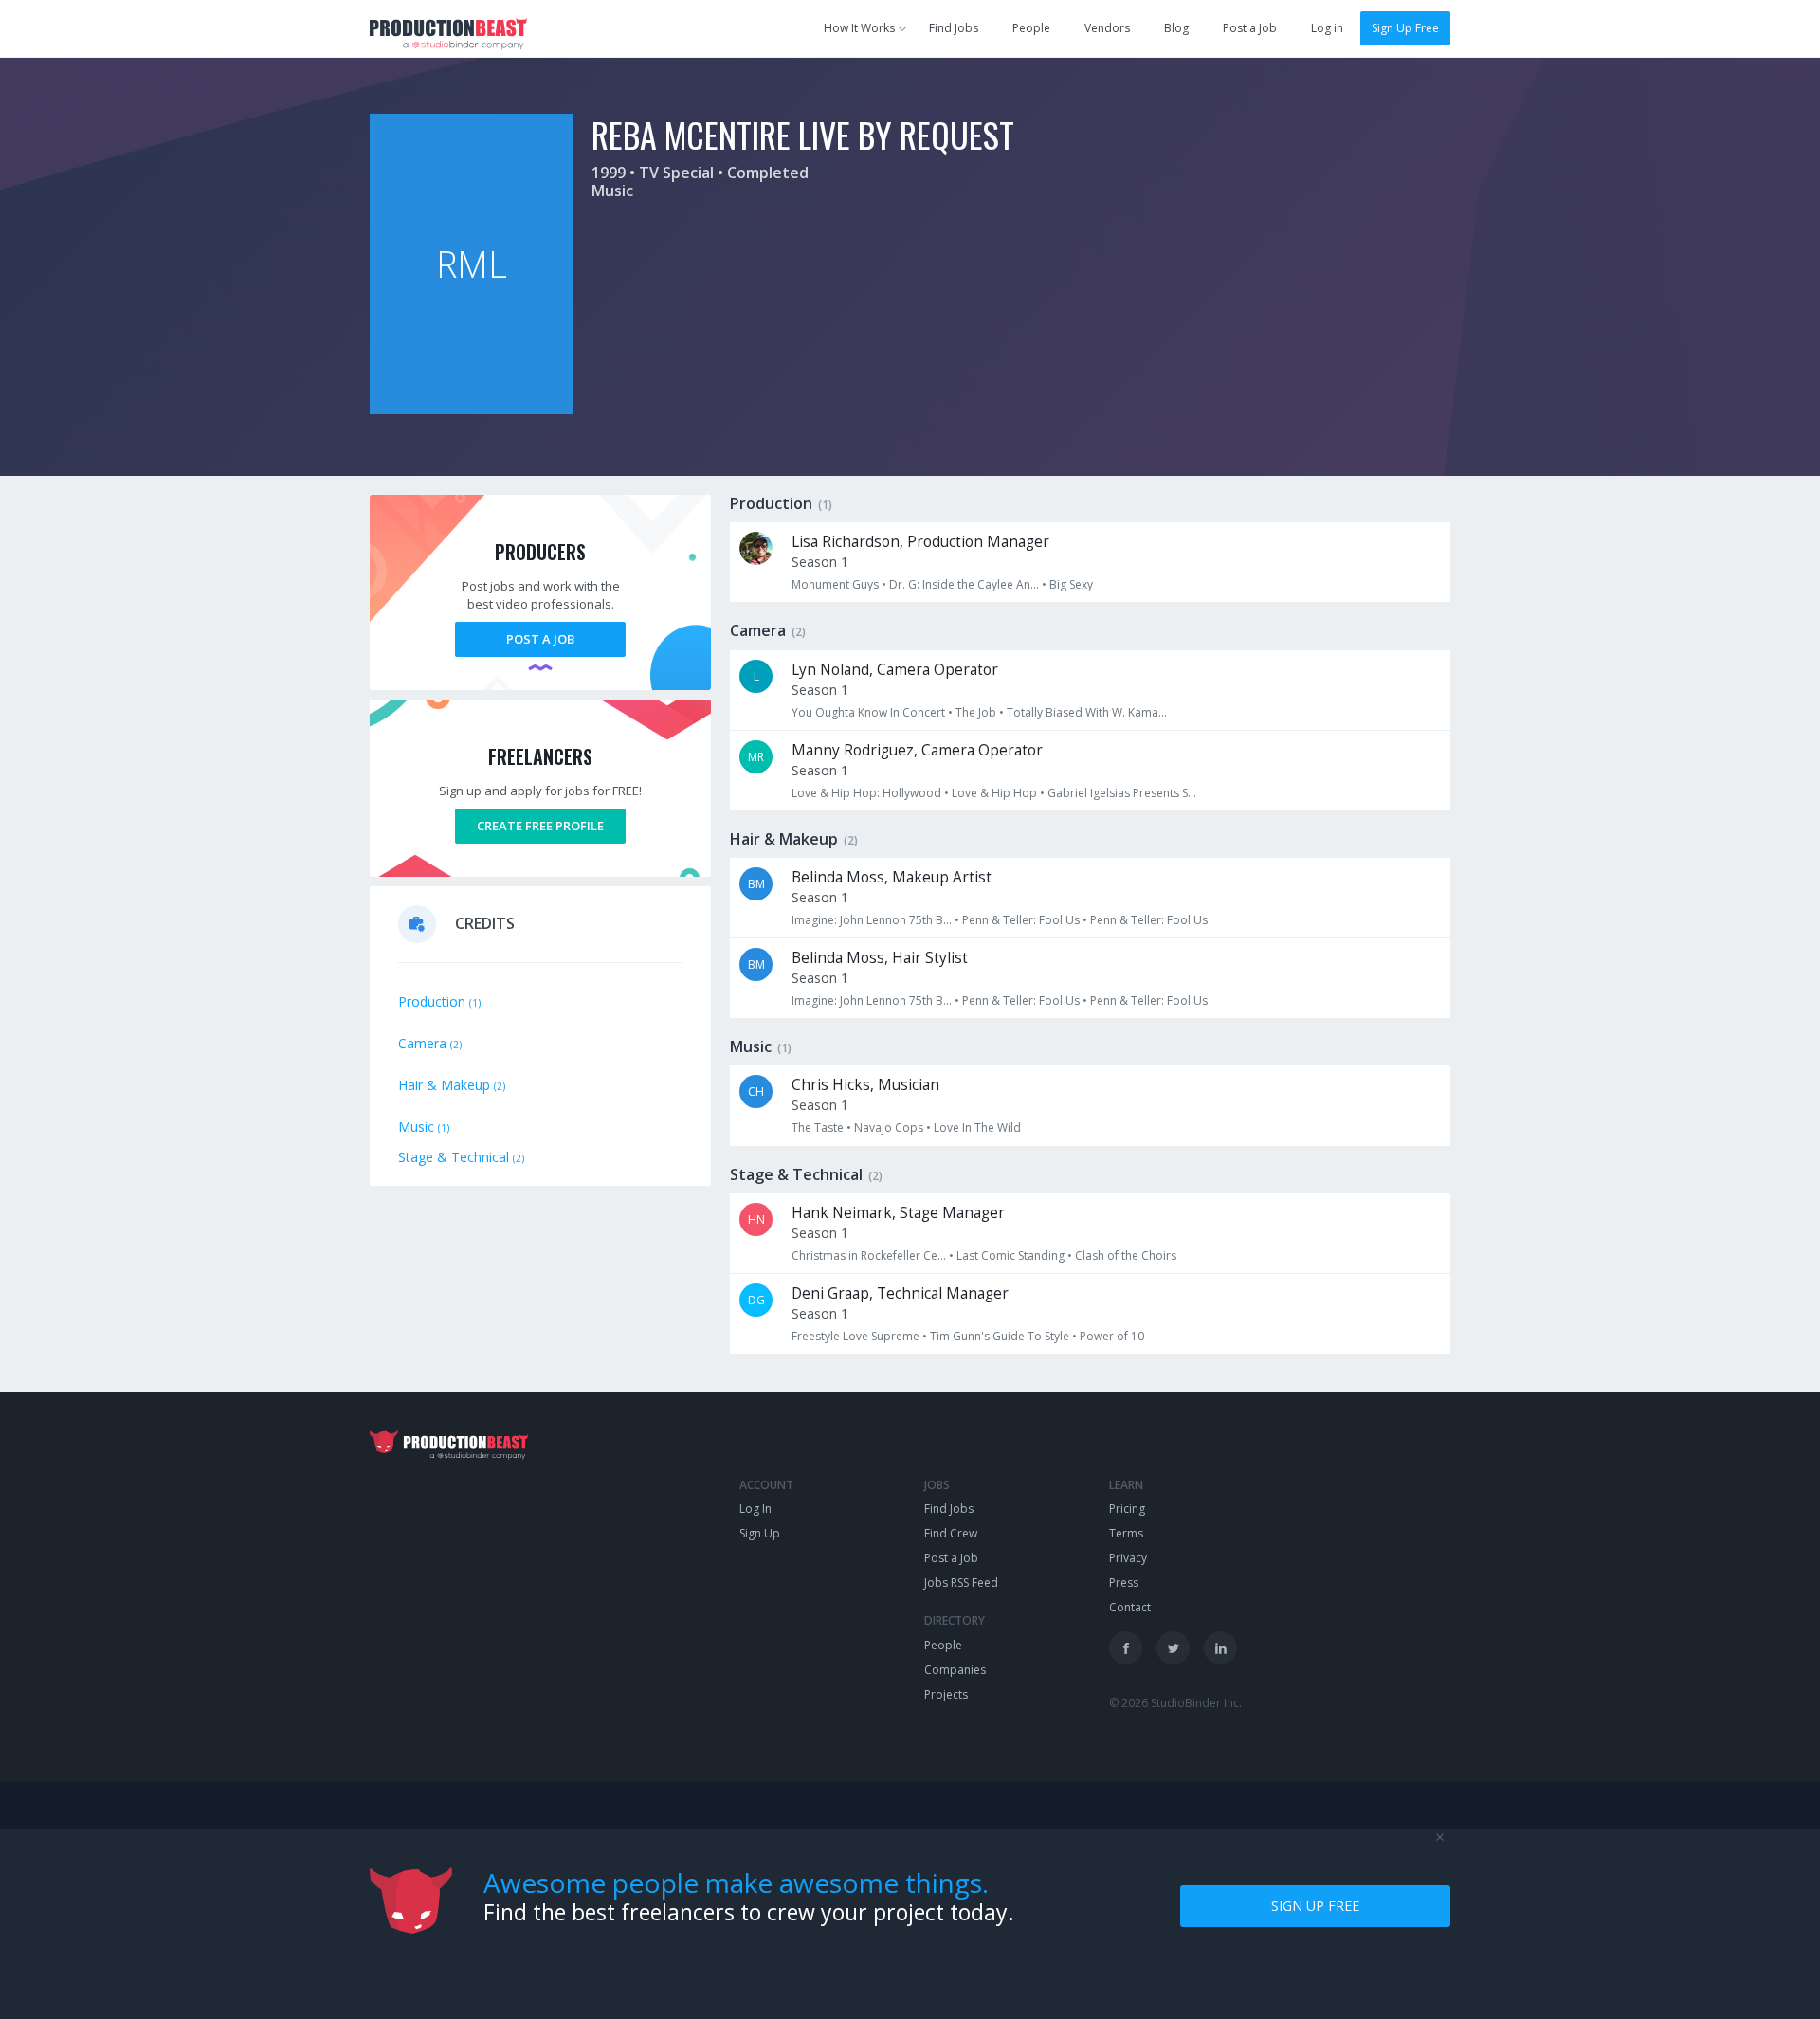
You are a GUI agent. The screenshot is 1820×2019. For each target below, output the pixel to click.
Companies (955, 1670)
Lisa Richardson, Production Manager (920, 542)
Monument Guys (835, 584)
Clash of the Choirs (1126, 1255)
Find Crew (951, 1533)
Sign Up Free (1405, 28)
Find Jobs (954, 28)
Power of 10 (1112, 1336)
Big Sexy (1071, 584)
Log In (755, 1509)
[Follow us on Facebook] (1126, 1648)
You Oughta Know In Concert (868, 712)
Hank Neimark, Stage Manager (898, 1213)
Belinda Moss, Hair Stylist (880, 958)
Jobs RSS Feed (961, 1582)
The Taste (818, 1128)
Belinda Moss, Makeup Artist (892, 877)
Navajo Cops (889, 1128)
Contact (1130, 1607)
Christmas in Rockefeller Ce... (869, 1255)
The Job (976, 712)
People (1031, 28)
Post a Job (1250, 28)
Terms (1126, 1533)
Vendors (1107, 28)
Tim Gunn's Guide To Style (1000, 1336)
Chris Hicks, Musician (865, 1085)
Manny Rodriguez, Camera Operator (917, 750)
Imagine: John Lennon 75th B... (872, 920)
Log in (1327, 28)
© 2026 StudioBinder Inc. (1175, 1703)
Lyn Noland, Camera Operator (895, 670)
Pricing (1127, 1509)
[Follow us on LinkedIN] (1220, 1648)
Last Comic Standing (1010, 1255)
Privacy (1128, 1558)
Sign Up (760, 1533)
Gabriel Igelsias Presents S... (1122, 793)
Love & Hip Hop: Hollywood (866, 793)
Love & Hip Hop (994, 793)
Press (1124, 1582)
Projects (946, 1694)
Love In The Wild (977, 1128)
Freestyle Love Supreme (855, 1336)
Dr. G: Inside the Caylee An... (964, 584)
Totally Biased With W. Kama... (1087, 712)
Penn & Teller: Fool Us (1021, 920)
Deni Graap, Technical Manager (900, 1293)
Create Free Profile (540, 826)
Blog (1176, 28)
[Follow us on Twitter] (1173, 1648)
